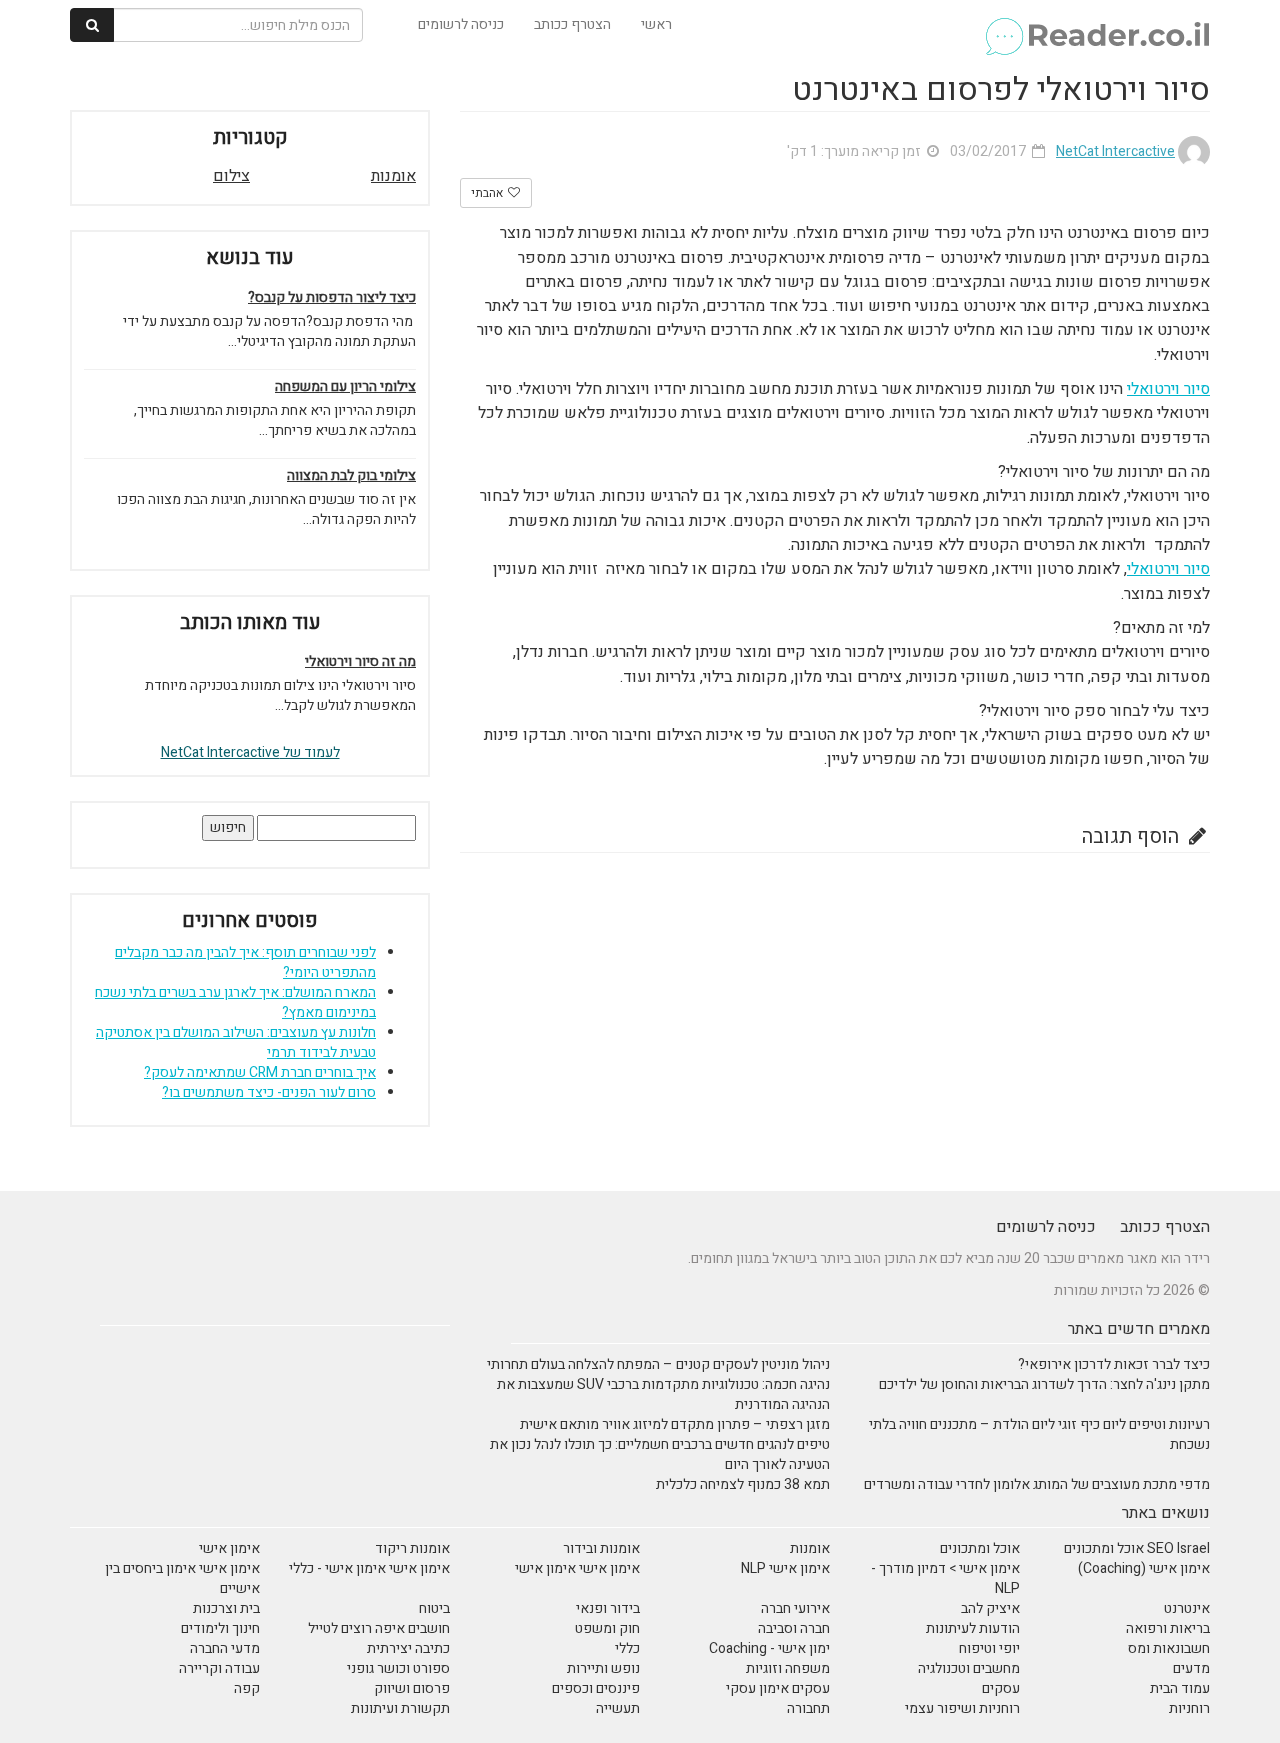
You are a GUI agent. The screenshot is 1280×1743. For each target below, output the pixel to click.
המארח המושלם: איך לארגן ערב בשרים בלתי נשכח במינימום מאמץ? (235, 1002)
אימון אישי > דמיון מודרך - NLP (945, 1578)
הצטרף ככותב (572, 24)
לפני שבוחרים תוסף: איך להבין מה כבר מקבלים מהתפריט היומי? (245, 962)
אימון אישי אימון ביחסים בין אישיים (182, 1578)
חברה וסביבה (794, 1628)
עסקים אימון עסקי (778, 1688)
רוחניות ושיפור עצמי (962, 1708)
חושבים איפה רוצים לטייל (379, 1628)
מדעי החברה (225, 1648)
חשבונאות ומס (1169, 1648)
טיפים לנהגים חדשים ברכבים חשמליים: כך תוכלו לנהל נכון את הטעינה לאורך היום (660, 1454)
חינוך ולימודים (220, 1628)
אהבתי (488, 193)
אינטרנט (1187, 1608)
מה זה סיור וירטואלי (360, 662)
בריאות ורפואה (1168, 1628)
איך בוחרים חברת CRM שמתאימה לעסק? (260, 1072)
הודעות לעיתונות (973, 1628)
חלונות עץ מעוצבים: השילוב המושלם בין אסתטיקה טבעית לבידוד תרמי (236, 1042)
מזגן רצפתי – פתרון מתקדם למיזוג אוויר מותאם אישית (675, 1424)
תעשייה (618, 1708)
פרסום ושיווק (412, 1688)
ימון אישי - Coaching (769, 1648)
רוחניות (1189, 1708)
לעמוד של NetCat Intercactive (250, 752)
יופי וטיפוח (989, 1648)
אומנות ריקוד (412, 1548)
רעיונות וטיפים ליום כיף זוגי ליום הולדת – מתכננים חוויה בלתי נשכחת (1039, 1434)
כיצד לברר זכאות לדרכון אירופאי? (1114, 1364)
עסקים (1001, 1688)
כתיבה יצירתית (408, 1648)
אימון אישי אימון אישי (577, 1568)
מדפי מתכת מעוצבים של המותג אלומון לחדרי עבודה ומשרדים (1037, 1484)
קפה (247, 1688)
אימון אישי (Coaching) (1144, 1568)
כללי (627, 1648)
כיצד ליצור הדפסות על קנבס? (332, 298)
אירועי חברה (795, 1608)
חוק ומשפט (607, 1628)
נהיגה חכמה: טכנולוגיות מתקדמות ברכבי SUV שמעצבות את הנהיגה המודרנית (663, 1394)
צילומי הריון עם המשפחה (345, 387)
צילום (231, 176)
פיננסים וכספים (596, 1688)
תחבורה (808, 1708)
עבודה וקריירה (219, 1668)
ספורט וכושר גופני (398, 1668)
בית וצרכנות (226, 1608)
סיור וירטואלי (1168, 389)
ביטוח (434, 1608)
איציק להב (990, 1608)
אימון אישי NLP (785, 1568)
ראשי (656, 24)
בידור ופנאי (608, 1608)
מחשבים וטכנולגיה (969, 1668)
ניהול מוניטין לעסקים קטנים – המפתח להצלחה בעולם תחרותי (658, 1364)
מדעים (1191, 1668)
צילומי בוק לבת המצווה (351, 476)
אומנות (393, 176)
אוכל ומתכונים (980, 1548)
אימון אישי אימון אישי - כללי (369, 1568)
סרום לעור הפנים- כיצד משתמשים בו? (269, 1092)
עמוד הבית (1180, 1688)
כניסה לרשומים (461, 24)
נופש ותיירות (603, 1668)
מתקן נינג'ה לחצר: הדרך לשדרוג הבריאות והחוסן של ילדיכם (1044, 1384)
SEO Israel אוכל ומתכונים (1137, 1548)
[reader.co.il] (1096, 25)
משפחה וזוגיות (788, 1668)
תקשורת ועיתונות (400, 1708)
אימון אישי (229, 1548)
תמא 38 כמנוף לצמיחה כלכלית (743, 1484)
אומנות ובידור (601, 1548)
